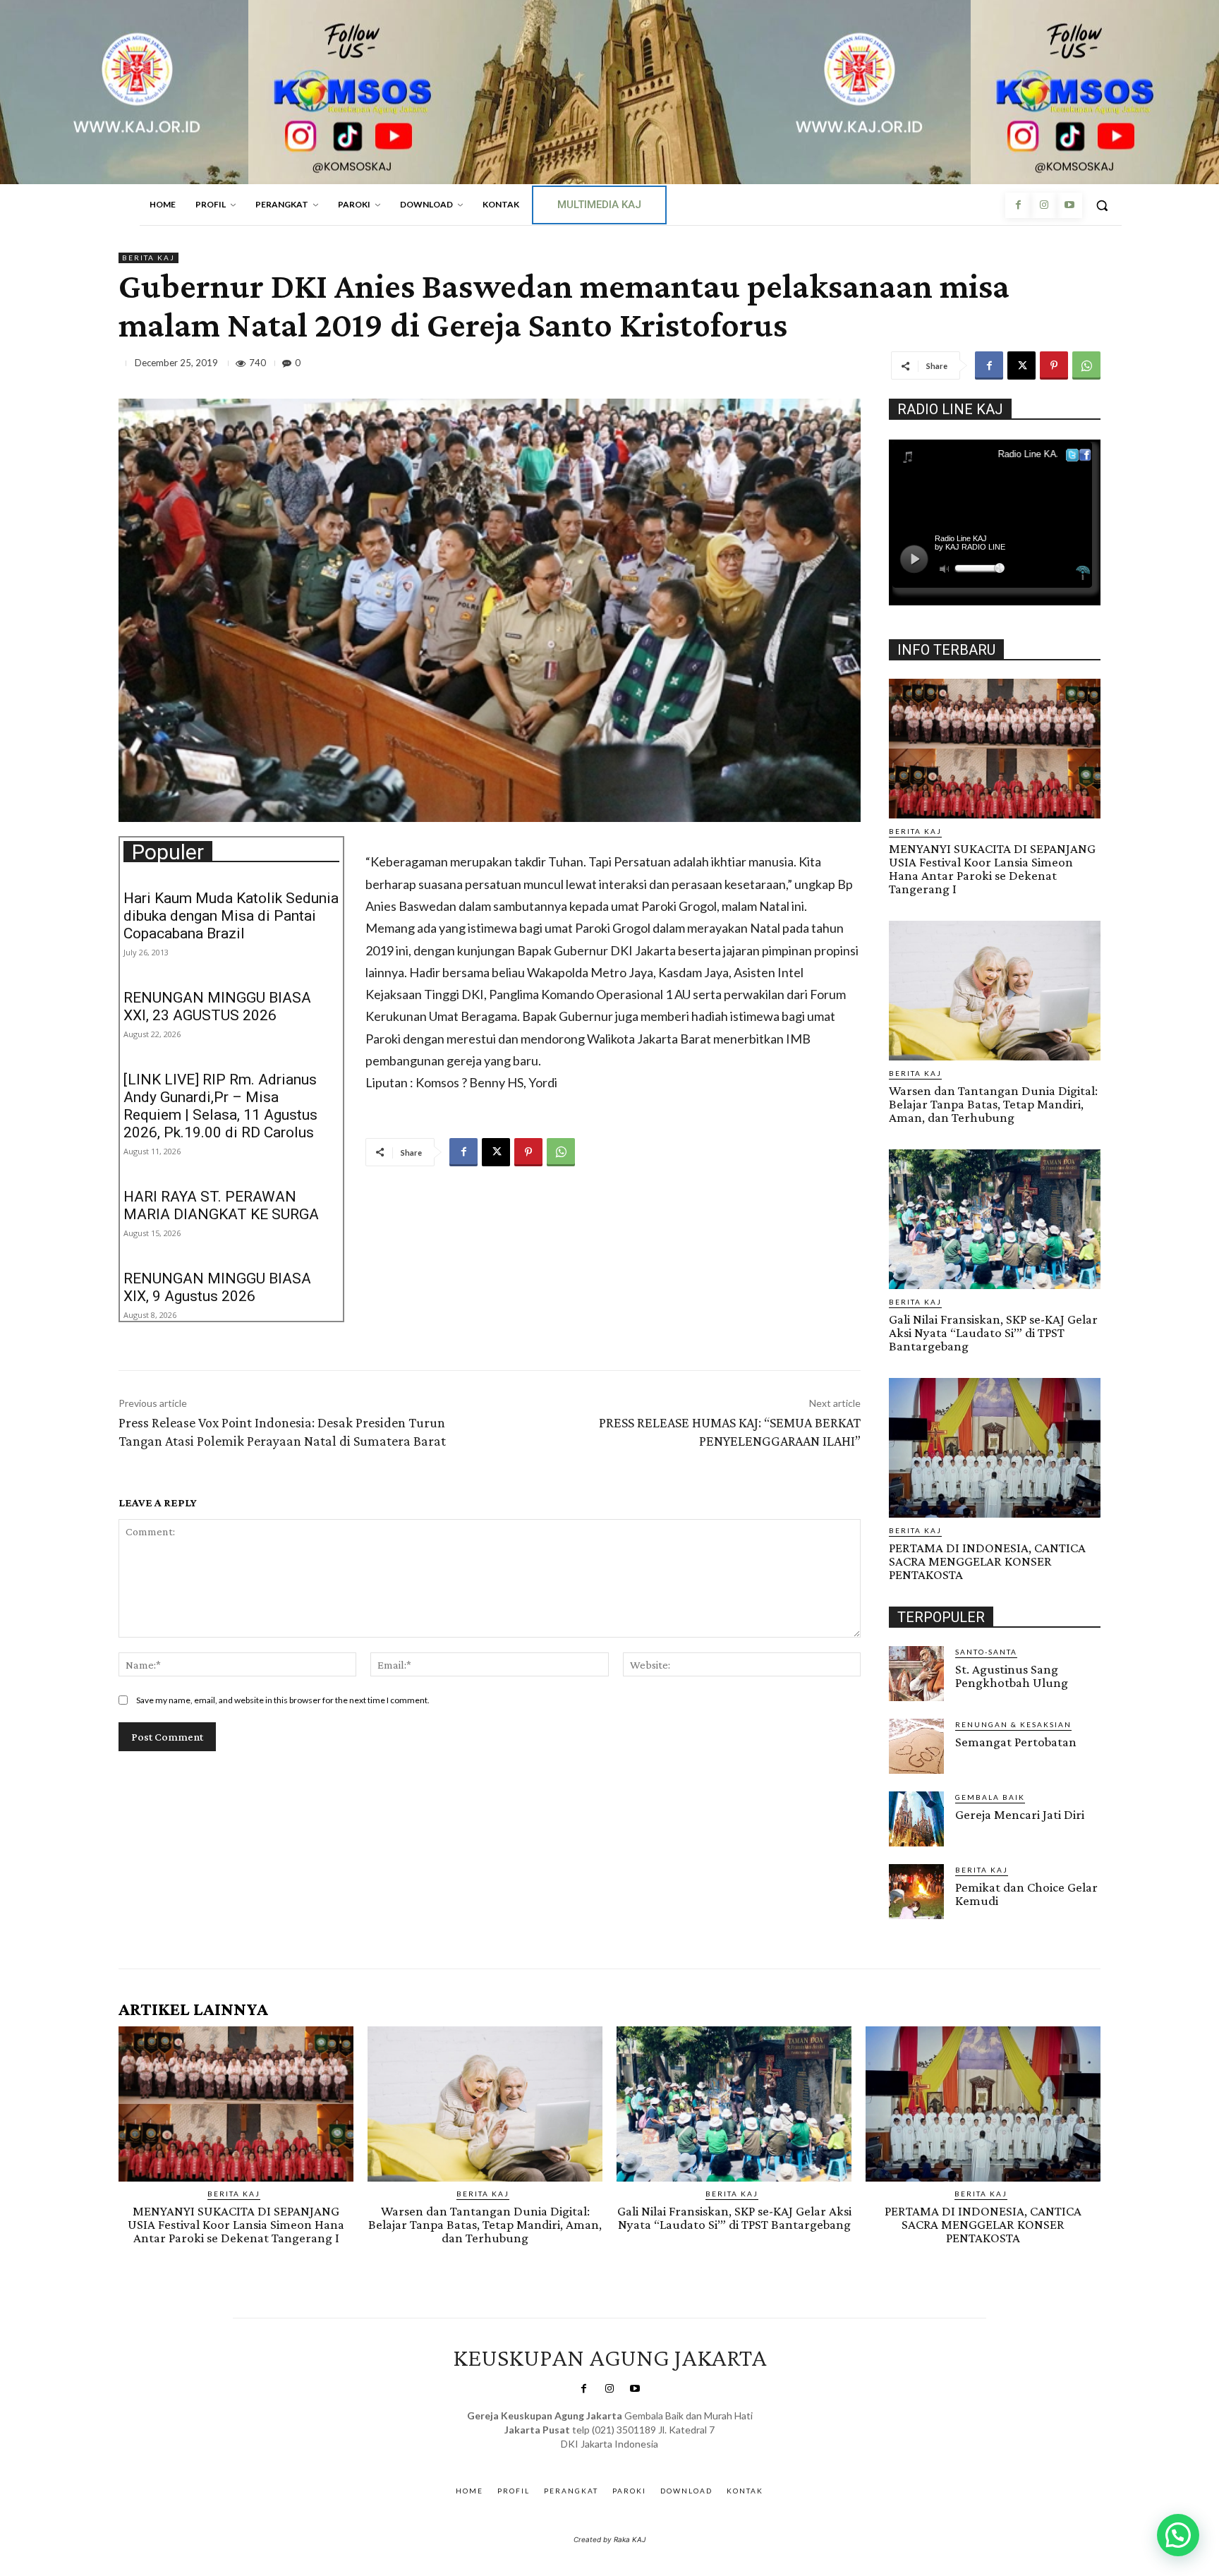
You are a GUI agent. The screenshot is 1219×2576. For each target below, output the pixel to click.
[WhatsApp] (1086, 365)
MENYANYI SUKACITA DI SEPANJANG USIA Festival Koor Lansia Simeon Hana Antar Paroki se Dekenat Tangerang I (992, 869)
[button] (1102, 205)
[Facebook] (1018, 205)
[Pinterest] (1054, 365)
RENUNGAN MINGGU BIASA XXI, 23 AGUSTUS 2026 (217, 1006)
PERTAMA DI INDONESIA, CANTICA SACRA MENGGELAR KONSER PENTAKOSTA (987, 1561)
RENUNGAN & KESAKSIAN (1013, 1724)
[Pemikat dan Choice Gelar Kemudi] (916, 1892)
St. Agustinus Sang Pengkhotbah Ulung (1012, 1676)
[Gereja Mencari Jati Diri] (916, 1819)
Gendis (651, 2458)
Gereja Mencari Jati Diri (1020, 1814)
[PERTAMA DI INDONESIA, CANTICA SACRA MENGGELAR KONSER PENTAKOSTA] (995, 1448)
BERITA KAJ (148, 258)
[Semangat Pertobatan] (916, 1746)
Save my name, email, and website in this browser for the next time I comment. (283, 1700)
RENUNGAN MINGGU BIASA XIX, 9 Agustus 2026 (217, 1287)
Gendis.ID (915, 1923)
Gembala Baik (990, 1797)
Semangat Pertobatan (1016, 1742)
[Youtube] (1069, 205)
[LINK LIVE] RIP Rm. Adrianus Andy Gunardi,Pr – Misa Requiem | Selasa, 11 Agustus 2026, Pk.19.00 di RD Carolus (220, 1106)
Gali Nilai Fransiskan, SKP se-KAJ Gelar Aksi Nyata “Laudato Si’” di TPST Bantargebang (993, 1332)
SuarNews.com (588, 2458)
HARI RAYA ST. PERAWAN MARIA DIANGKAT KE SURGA (221, 1205)
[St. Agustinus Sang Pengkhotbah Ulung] (916, 1674)
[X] (1021, 365)
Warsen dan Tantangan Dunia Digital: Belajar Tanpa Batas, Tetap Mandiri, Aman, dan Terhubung (993, 1104)
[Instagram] (1043, 205)
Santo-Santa (986, 1652)
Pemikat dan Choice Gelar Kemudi (1026, 1894)
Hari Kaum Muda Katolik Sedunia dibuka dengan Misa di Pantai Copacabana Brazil (231, 916)
